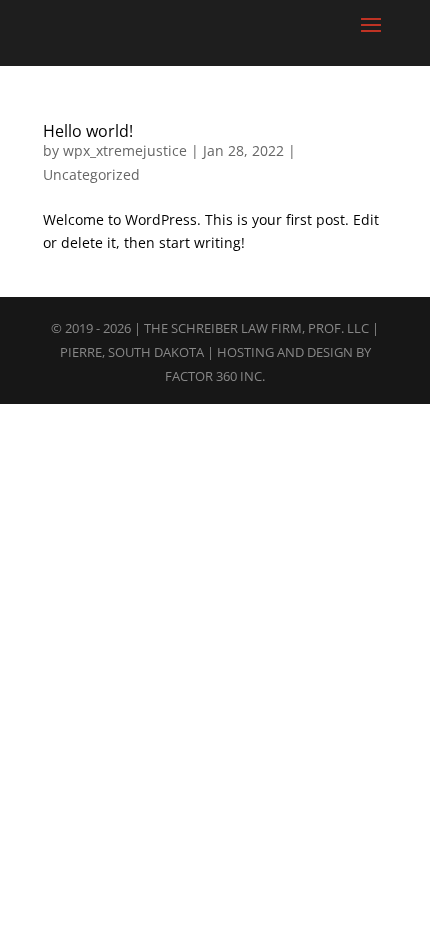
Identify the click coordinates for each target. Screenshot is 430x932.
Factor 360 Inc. (215, 376)
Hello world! (88, 131)
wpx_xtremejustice (125, 150)
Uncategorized (91, 174)
